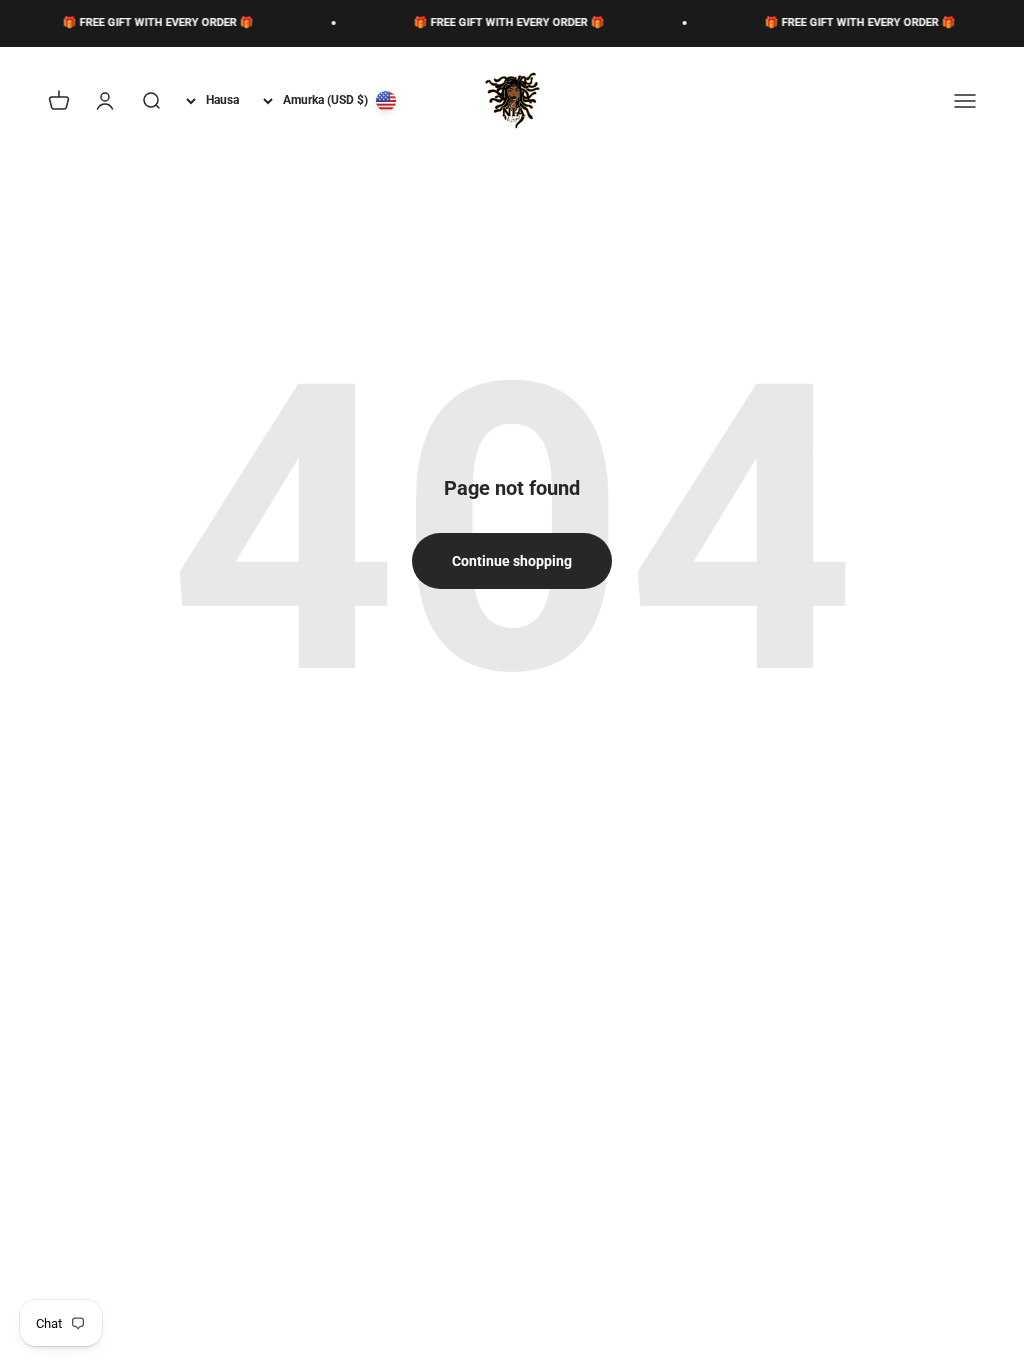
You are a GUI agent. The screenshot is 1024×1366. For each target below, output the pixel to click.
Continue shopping (512, 561)
